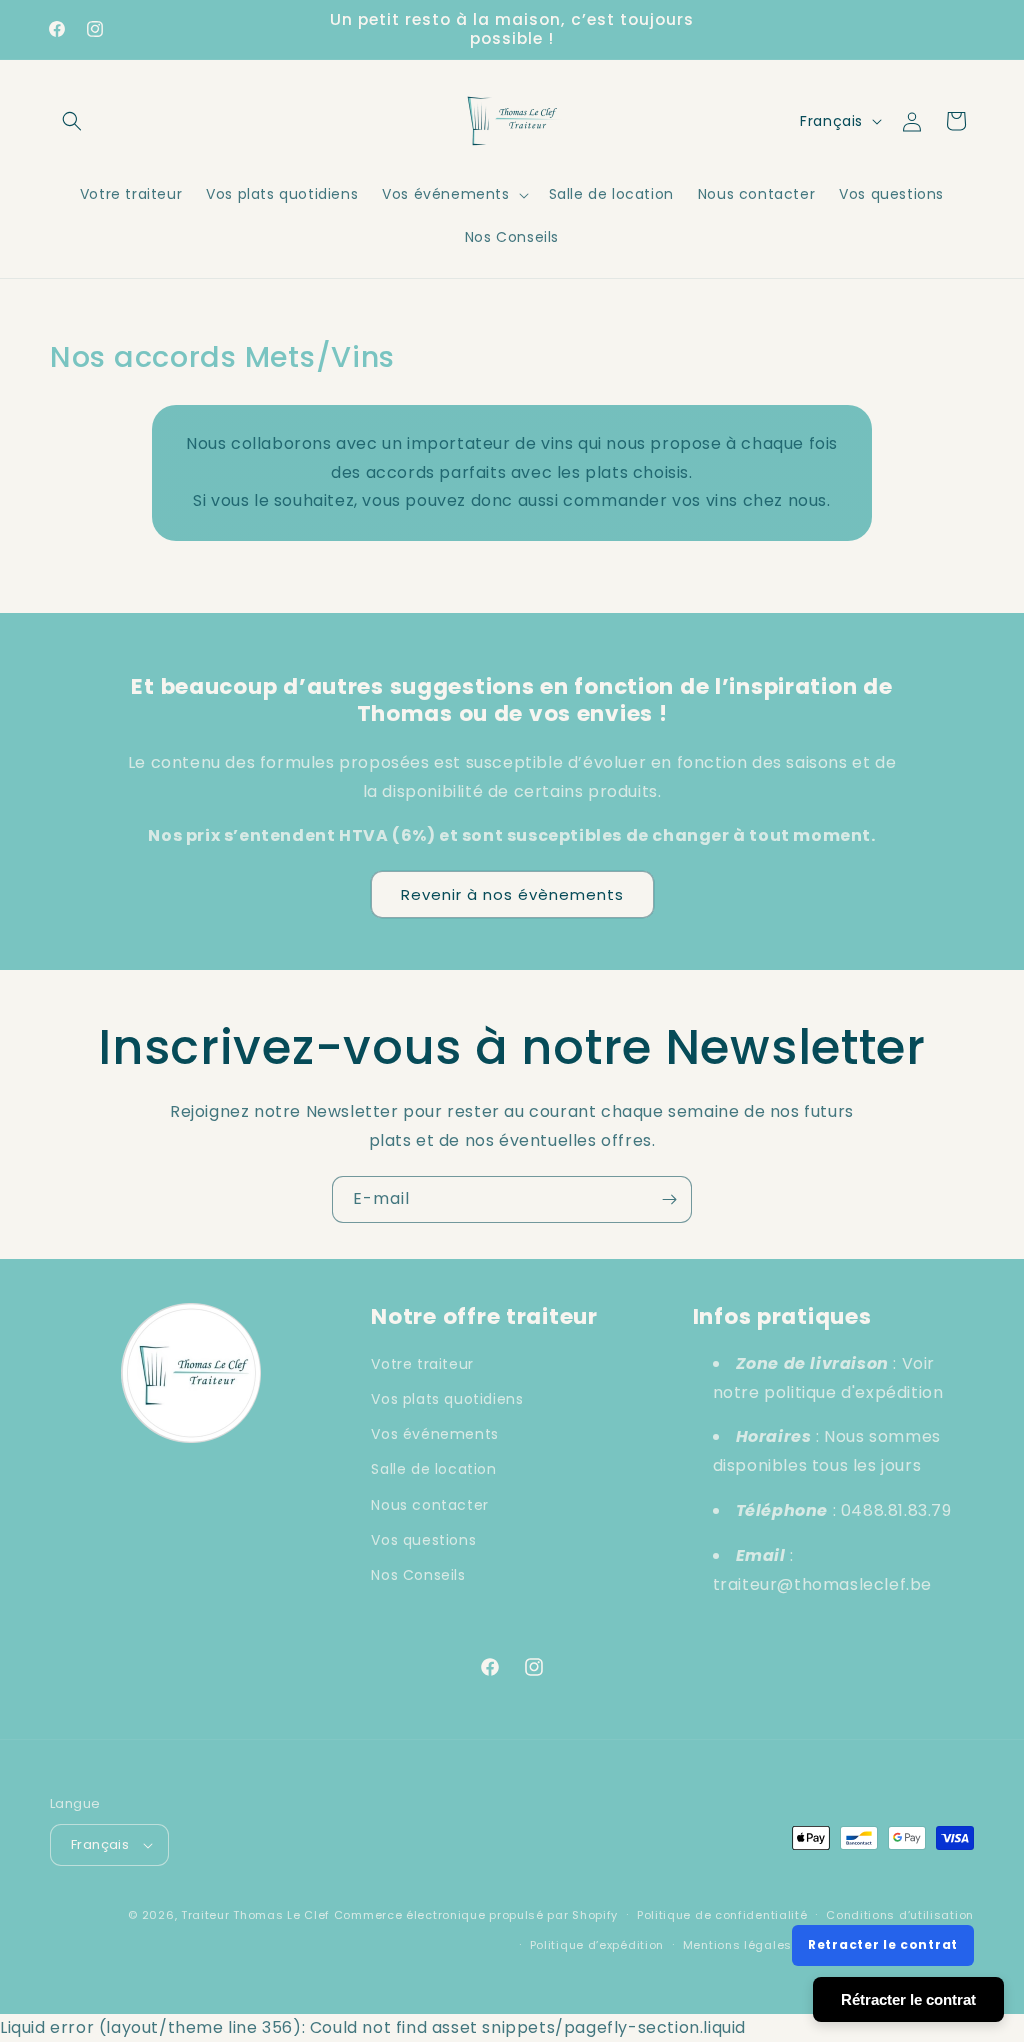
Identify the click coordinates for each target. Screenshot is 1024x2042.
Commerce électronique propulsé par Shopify (476, 1915)
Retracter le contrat (883, 1944)
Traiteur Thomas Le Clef (255, 1915)
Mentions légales (737, 1945)
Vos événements (434, 1434)
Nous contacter (429, 1505)
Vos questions (423, 1540)
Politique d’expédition (597, 1945)
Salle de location (433, 1469)
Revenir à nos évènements (512, 894)
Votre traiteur (422, 1364)
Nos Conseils (418, 1575)
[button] (72, 121)
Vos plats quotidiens (447, 1399)
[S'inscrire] (669, 1199)
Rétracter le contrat (908, 1999)
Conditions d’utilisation (900, 1915)
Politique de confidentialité (722, 1915)
